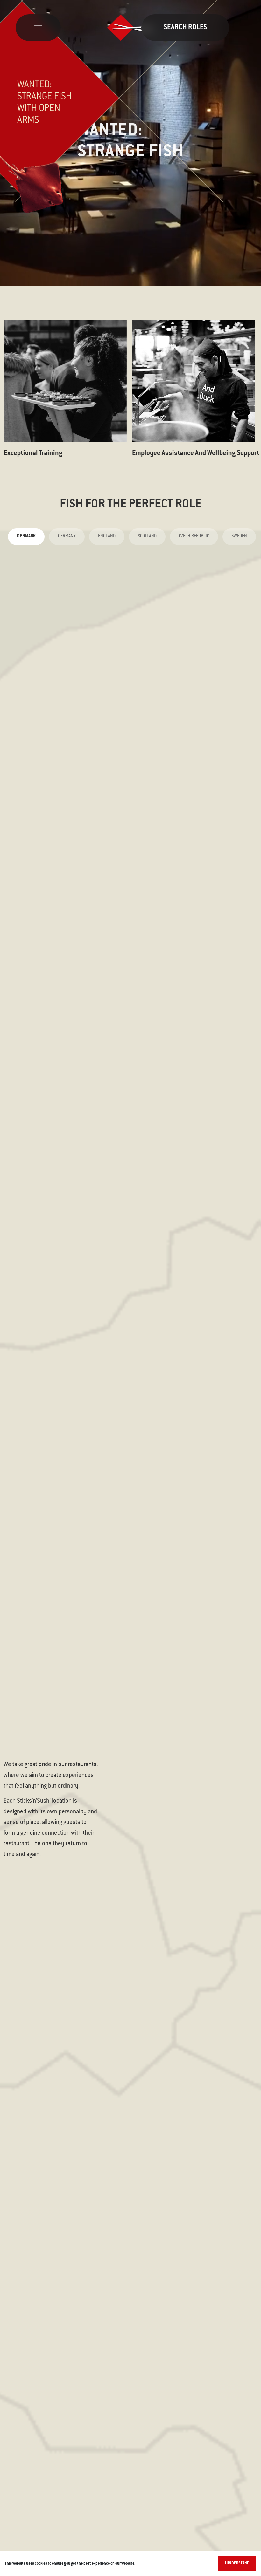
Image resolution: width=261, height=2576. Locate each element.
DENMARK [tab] (26, 536)
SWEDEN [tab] (239, 536)
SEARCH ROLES (185, 28)
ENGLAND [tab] (107, 536)
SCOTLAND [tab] (147, 536)
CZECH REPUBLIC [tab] (194, 536)
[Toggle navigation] (38, 28)
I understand (237, 2563)
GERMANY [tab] (67, 536)
